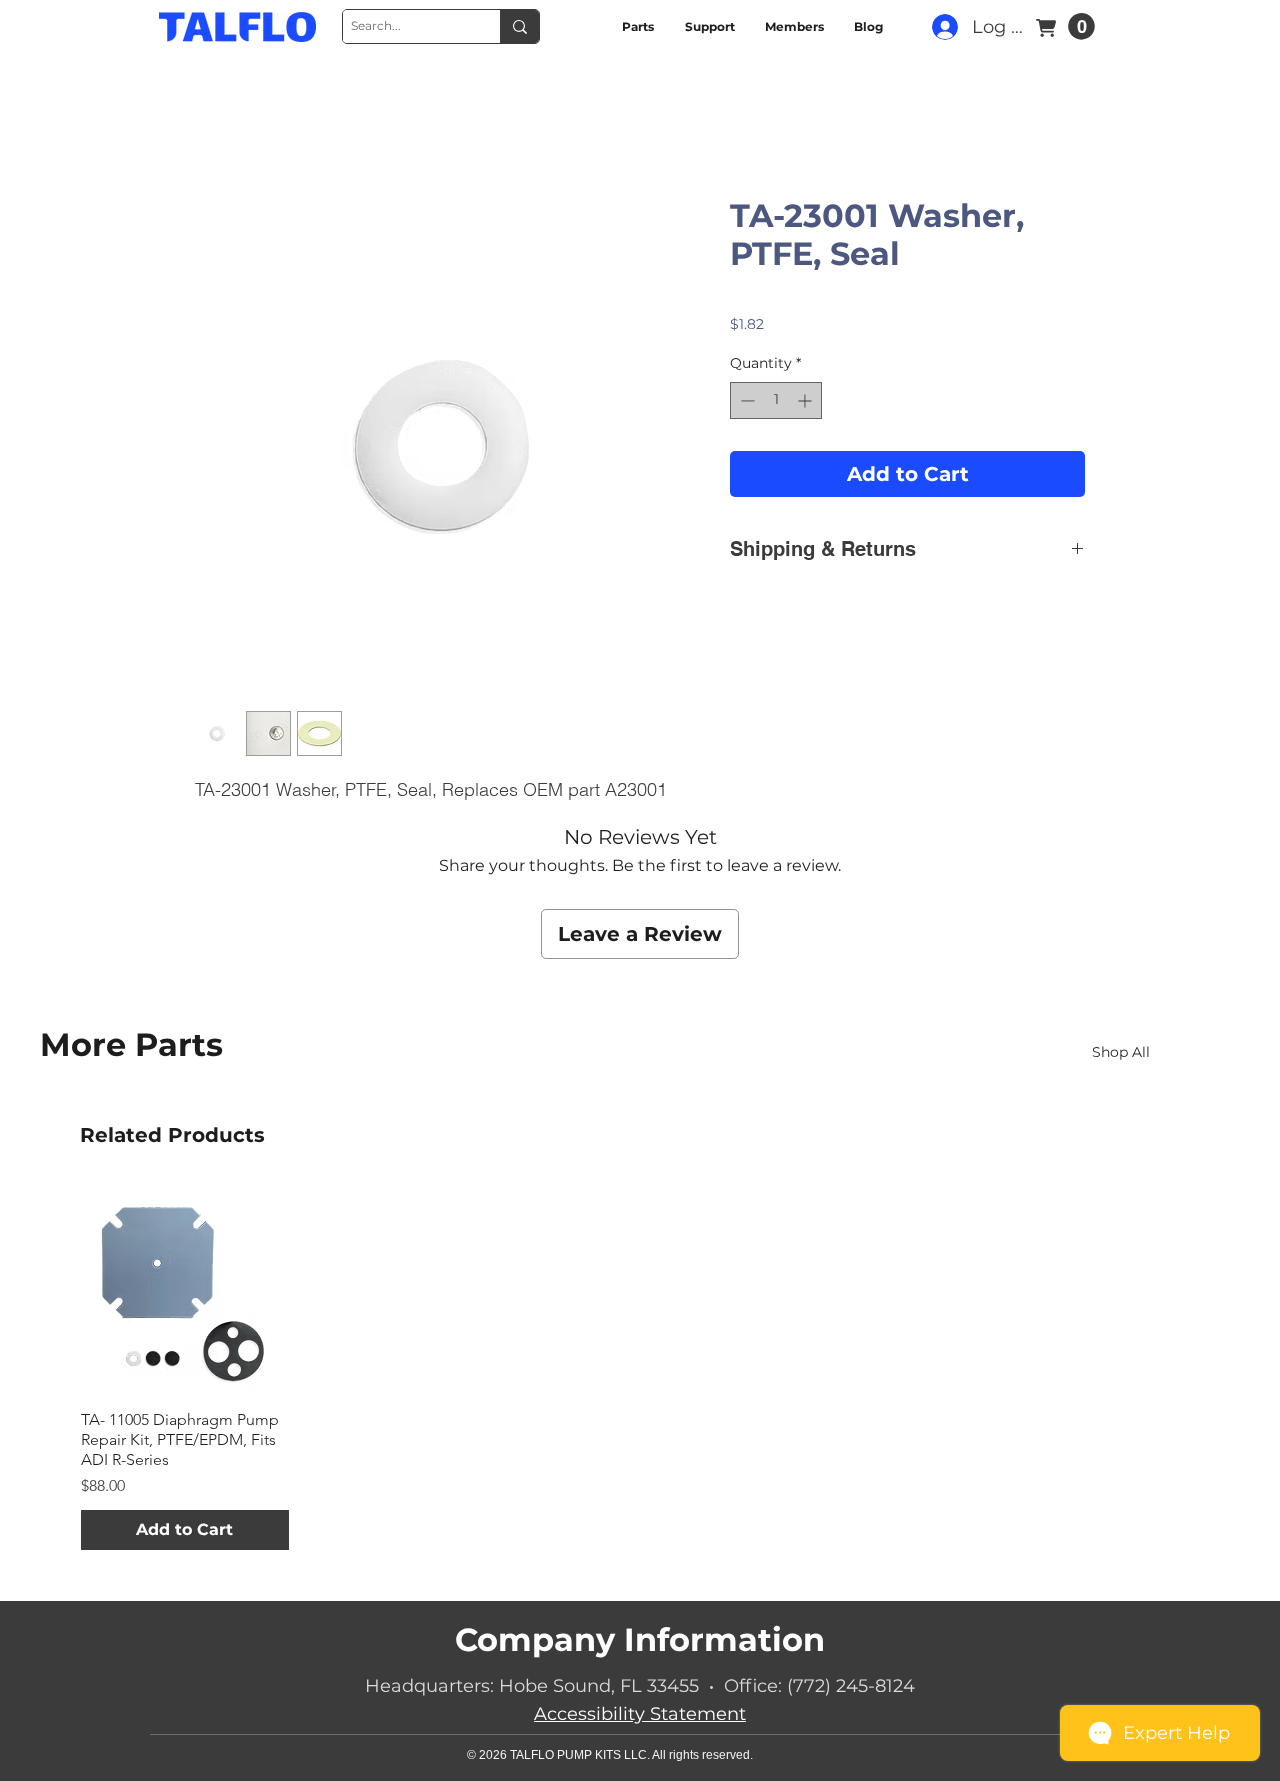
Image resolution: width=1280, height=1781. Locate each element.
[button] (1081, 26)
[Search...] (519, 26)
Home (220, 126)
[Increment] (806, 402)
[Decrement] (745, 402)
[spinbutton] (776, 402)
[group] (640, 1234)
